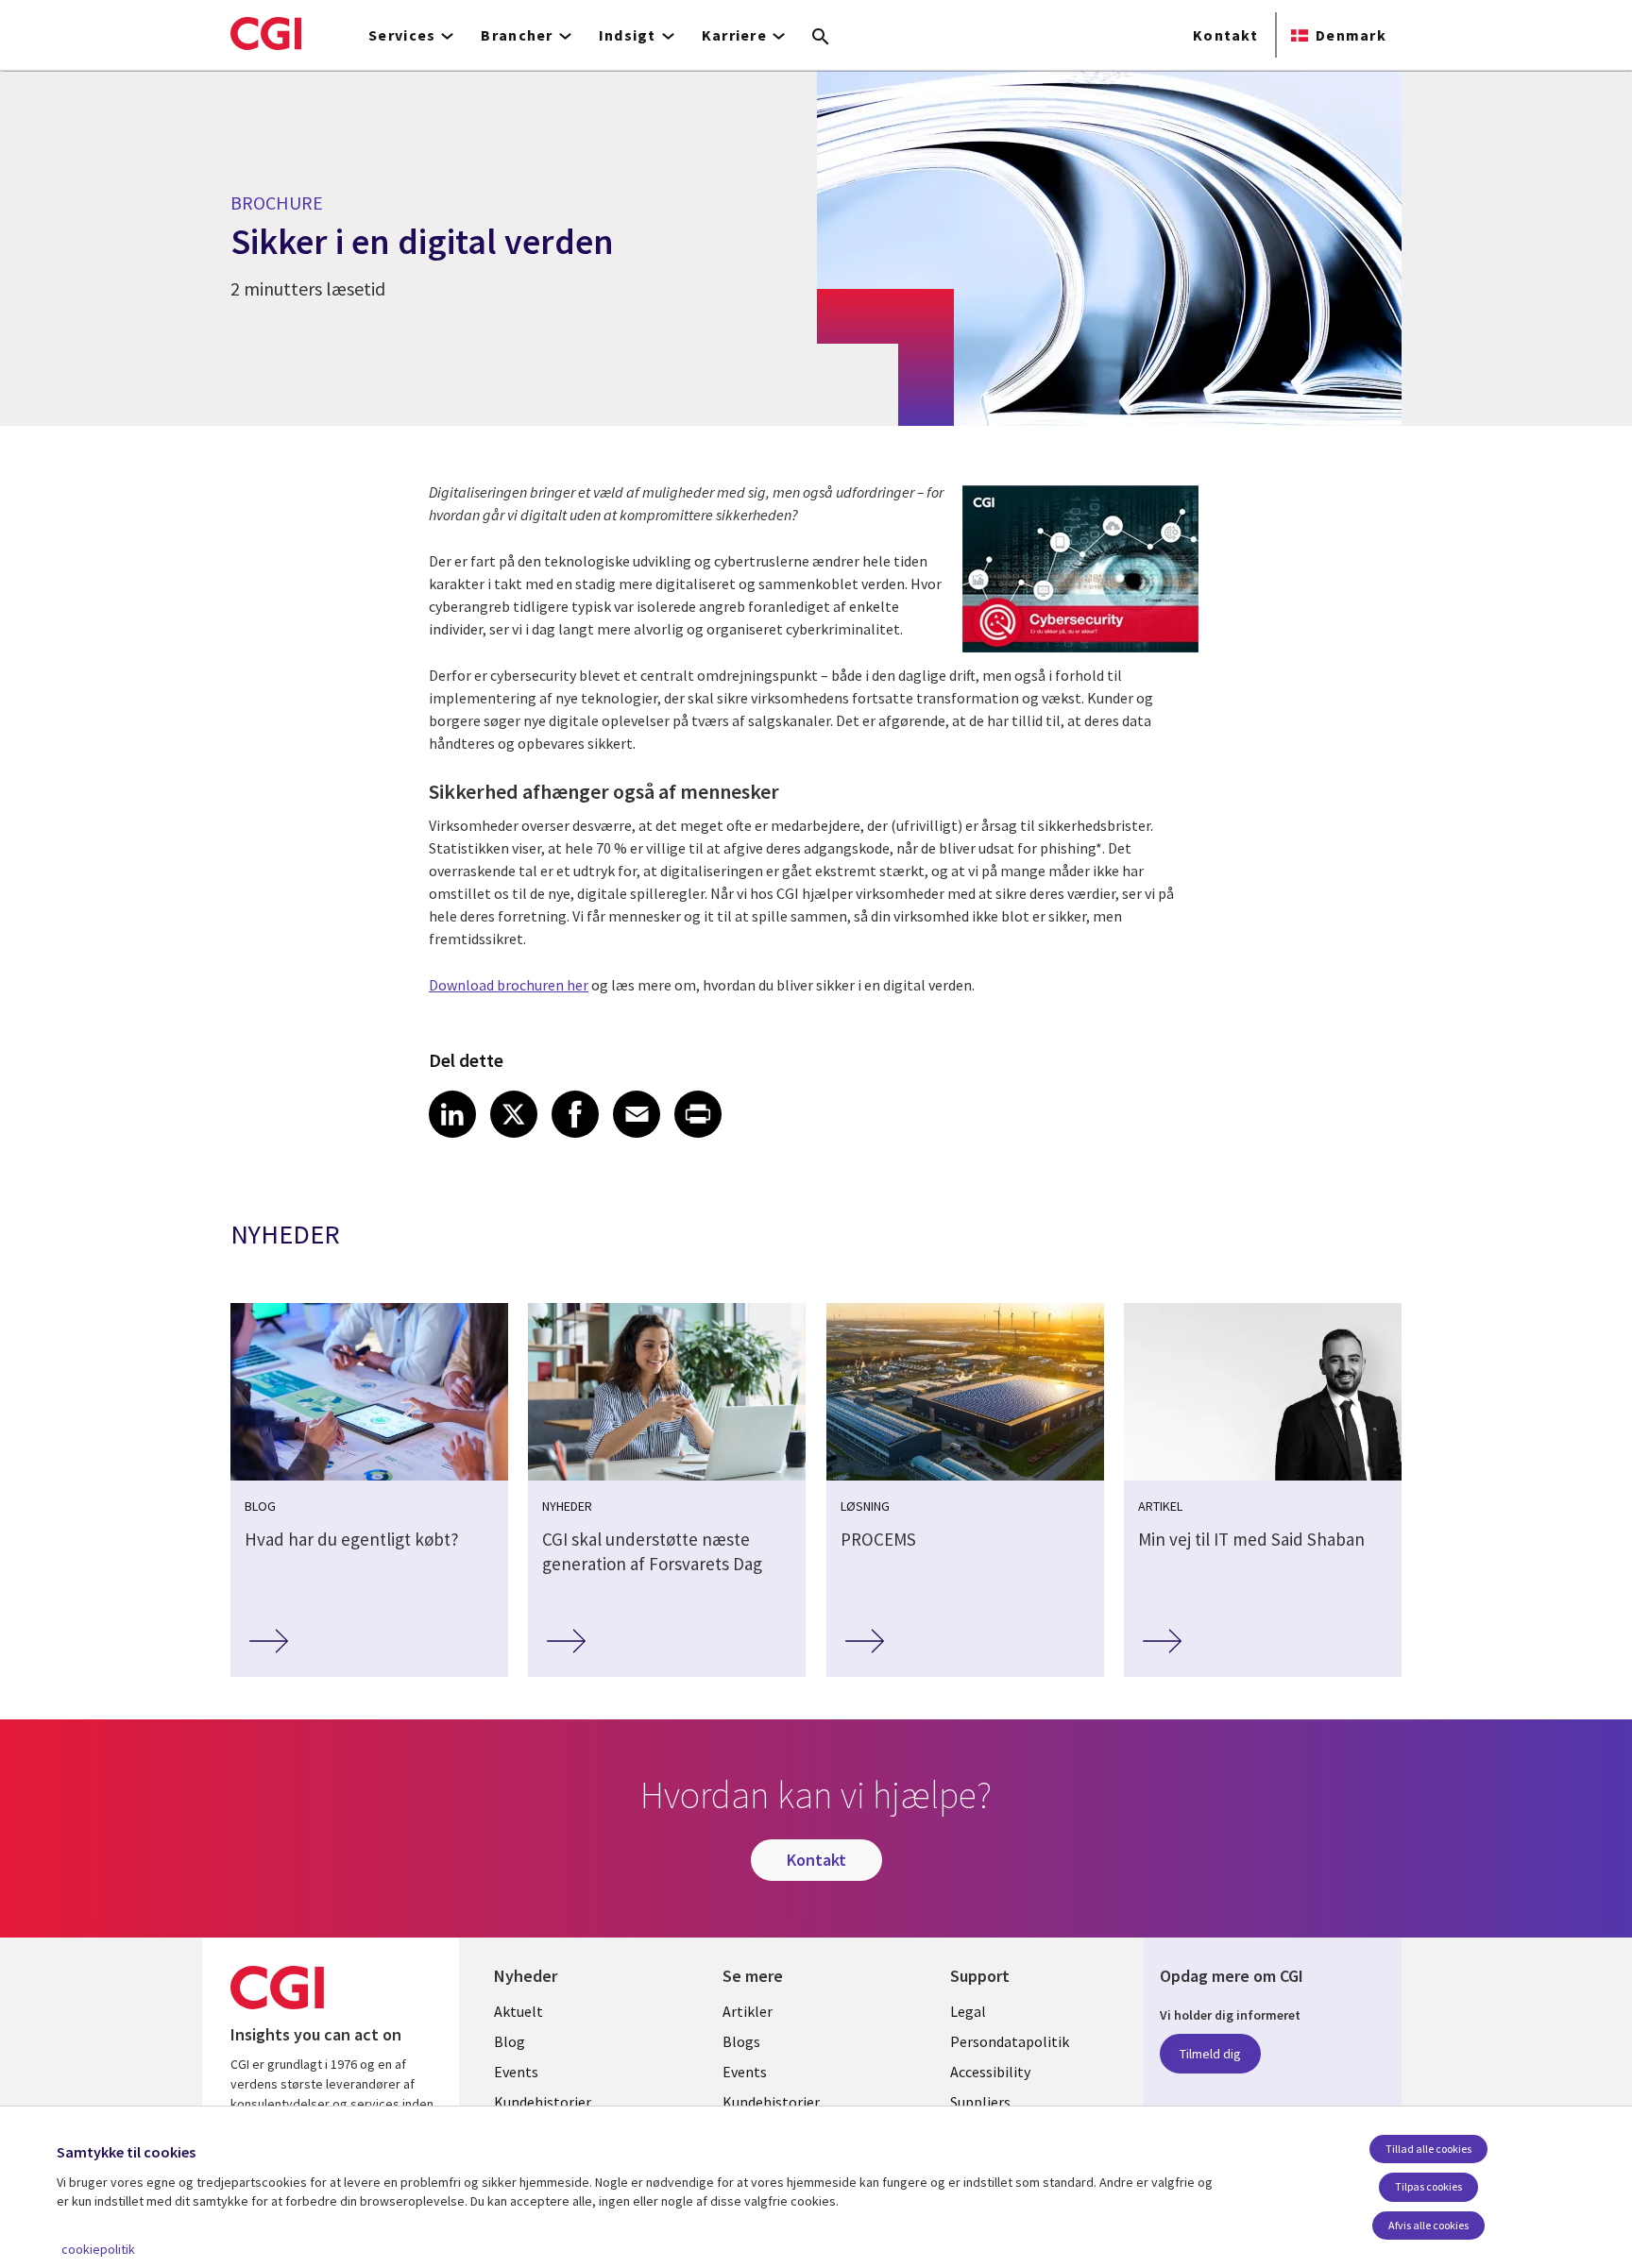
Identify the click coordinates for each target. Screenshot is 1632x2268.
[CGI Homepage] (266, 33)
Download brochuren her (509, 985)
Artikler (748, 2011)
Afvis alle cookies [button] (1428, 2225)
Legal (968, 2011)
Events (516, 2072)
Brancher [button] (517, 35)
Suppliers (980, 2102)
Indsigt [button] (628, 35)
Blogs (741, 2041)
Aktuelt (518, 2011)
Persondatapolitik (1010, 2041)
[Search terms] (821, 38)
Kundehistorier (543, 2102)
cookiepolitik (98, 2249)
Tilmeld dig (1210, 2054)
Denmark (1351, 35)
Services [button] (402, 35)
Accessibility (990, 2072)
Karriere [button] (734, 35)
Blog (510, 2041)
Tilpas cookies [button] (1428, 2186)
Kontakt (1225, 35)
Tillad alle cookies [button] (1428, 2149)
